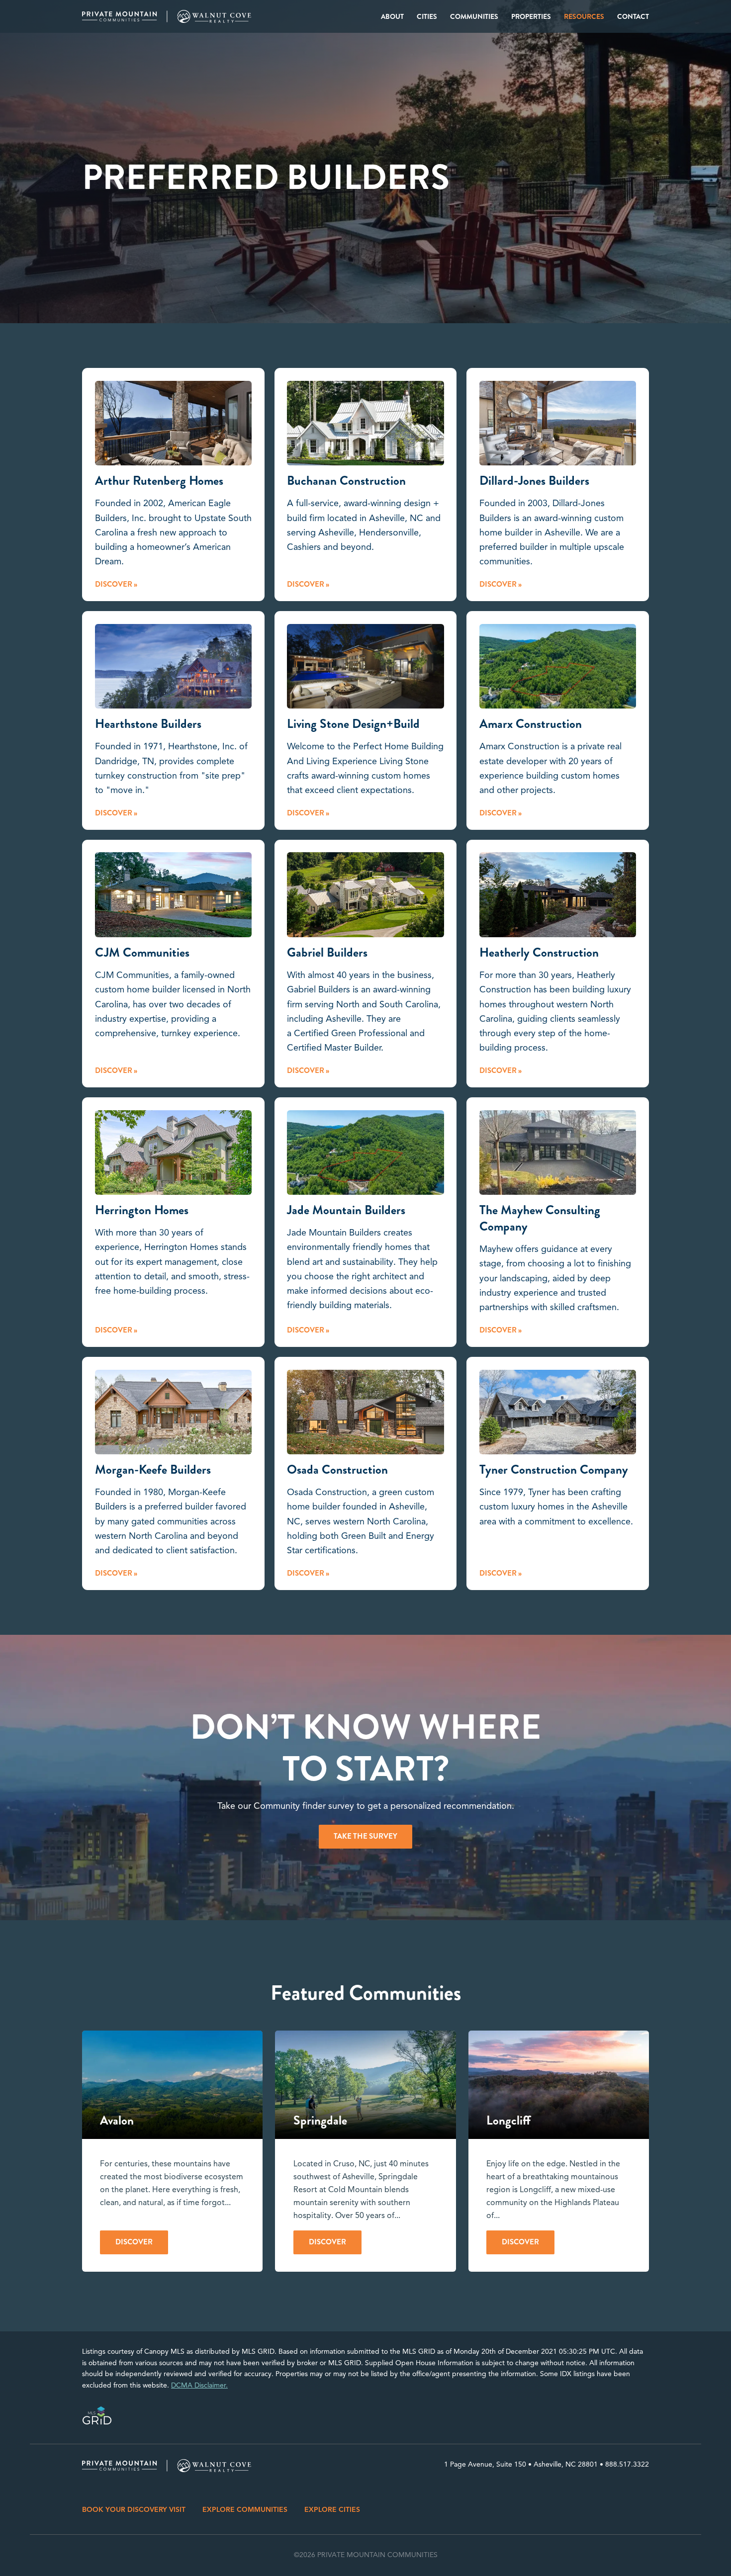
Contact (633, 16)
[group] (172, 2151)
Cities (427, 16)
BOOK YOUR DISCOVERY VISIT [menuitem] (134, 2510)
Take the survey (365, 1836)
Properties (531, 16)
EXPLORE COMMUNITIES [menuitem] (245, 2510)
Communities (474, 16)
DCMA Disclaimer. (199, 2385)
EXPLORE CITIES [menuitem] (332, 2510)
